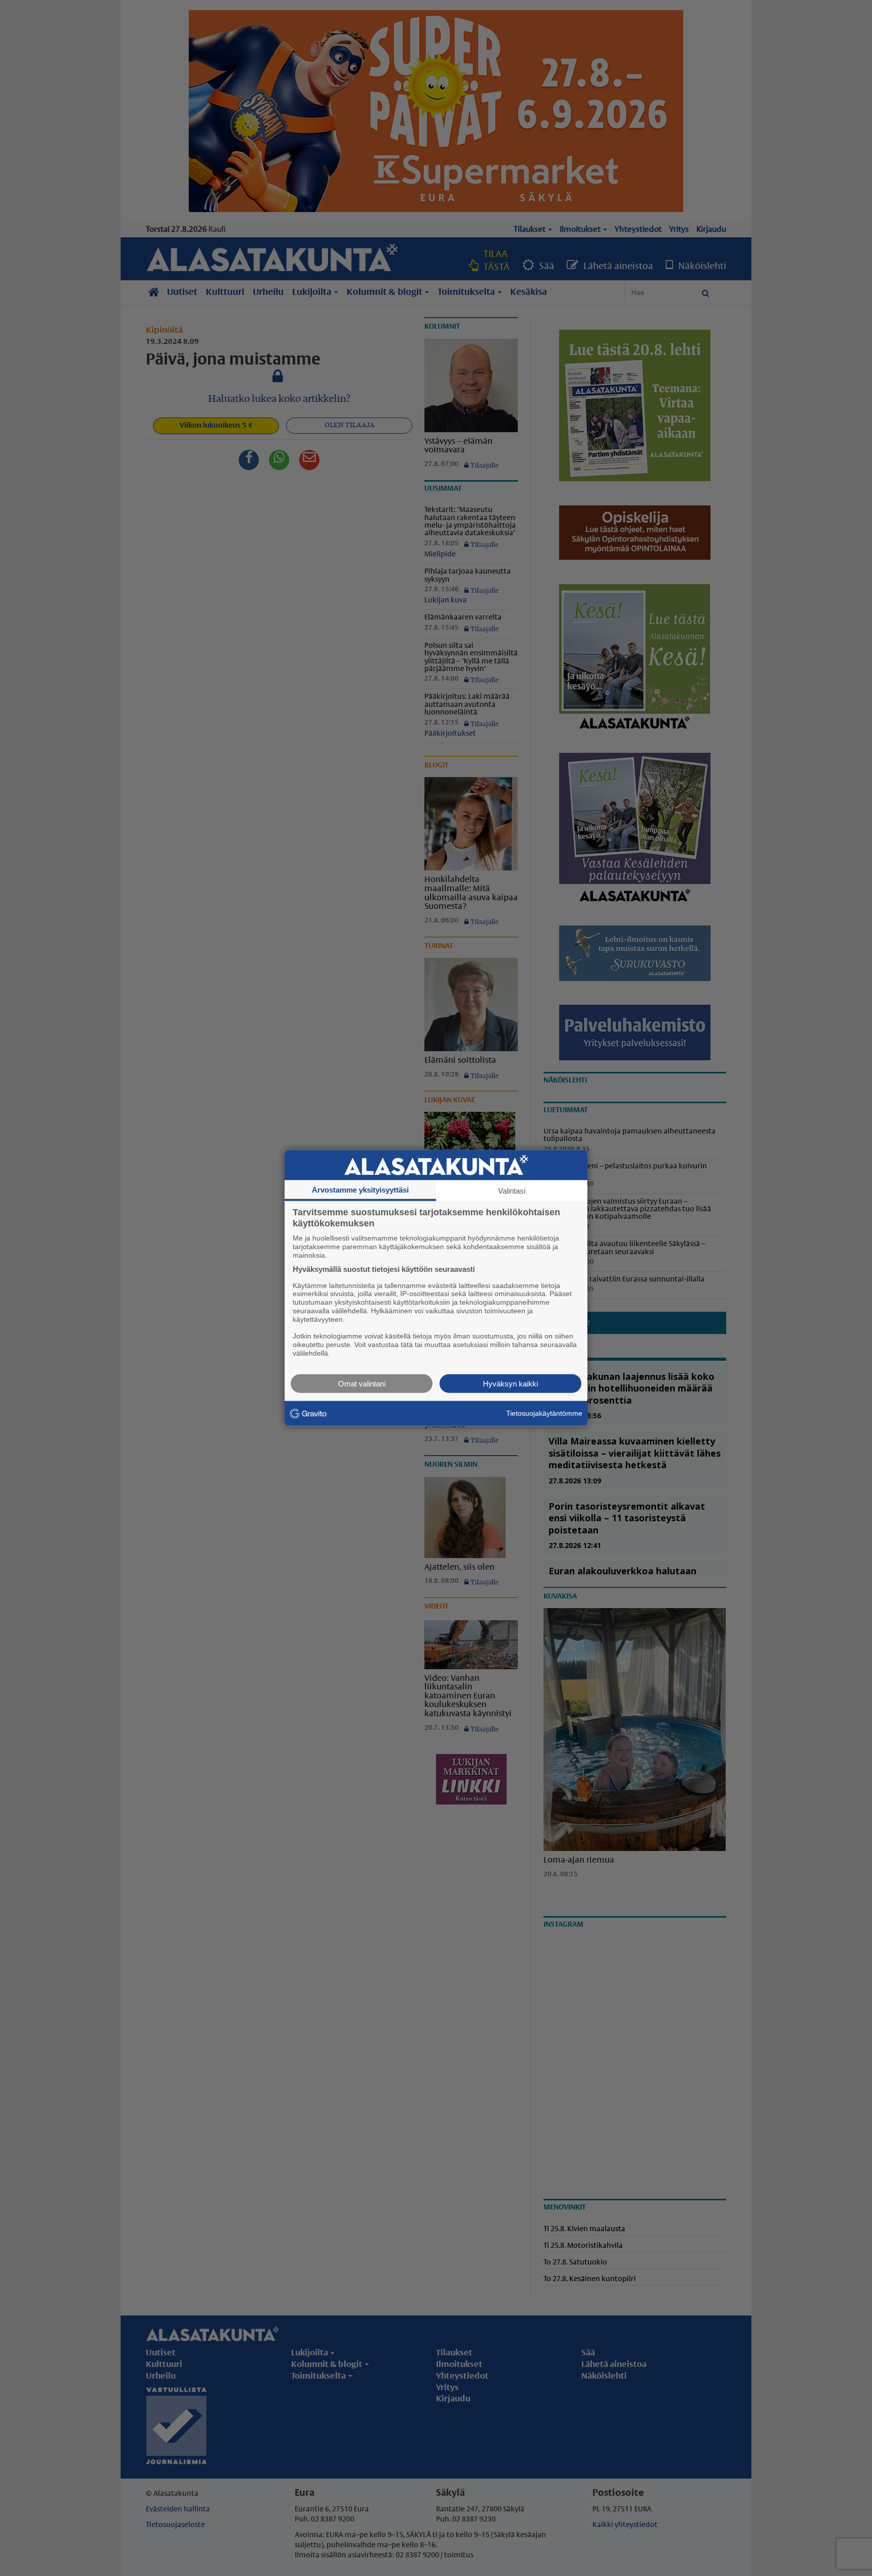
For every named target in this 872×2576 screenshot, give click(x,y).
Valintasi (512, 1191)
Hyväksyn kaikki (510, 1383)
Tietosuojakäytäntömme (544, 1413)
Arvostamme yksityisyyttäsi (360, 1190)
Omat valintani (362, 1383)
